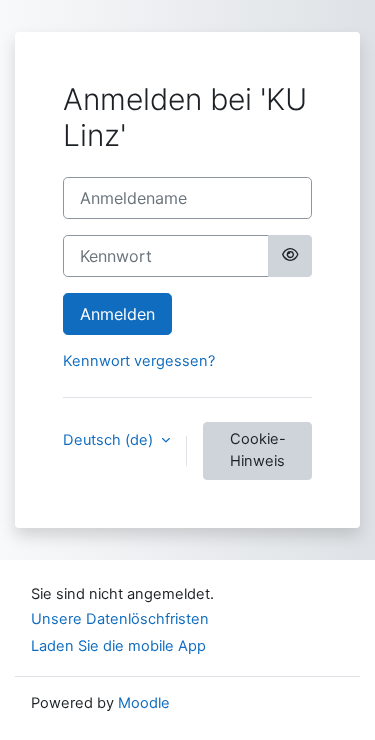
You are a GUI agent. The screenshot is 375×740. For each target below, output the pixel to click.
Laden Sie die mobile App (118, 646)
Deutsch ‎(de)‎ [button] (110, 440)
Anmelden (117, 314)
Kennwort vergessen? (139, 361)
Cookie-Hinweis (258, 450)
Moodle (144, 703)
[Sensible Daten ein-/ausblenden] (290, 256)
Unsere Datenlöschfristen (120, 619)
